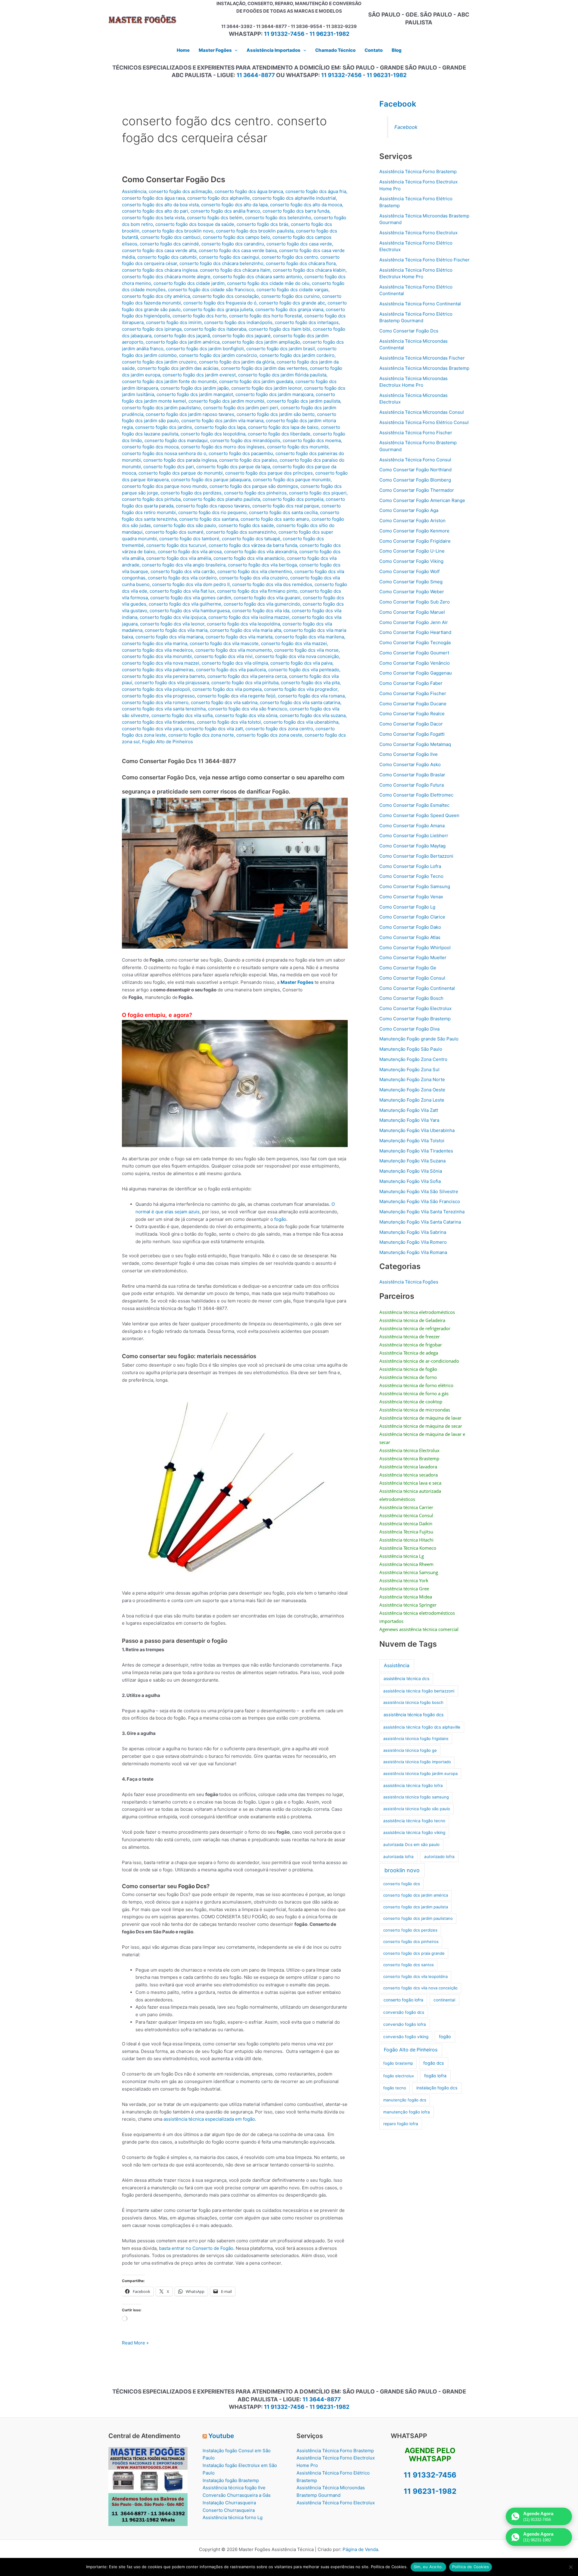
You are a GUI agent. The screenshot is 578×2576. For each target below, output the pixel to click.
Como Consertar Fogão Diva (409, 1029)
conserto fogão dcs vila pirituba (245, 683)
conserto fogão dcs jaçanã (182, 336)
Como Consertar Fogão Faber (411, 683)
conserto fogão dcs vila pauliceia (231, 670)
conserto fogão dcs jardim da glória (237, 362)
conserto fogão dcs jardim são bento (276, 414)
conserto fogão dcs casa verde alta (159, 250)
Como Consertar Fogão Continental (417, 988)
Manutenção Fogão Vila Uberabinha (417, 1130)
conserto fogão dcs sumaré (174, 532)
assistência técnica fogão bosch (413, 1702)
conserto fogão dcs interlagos (307, 322)
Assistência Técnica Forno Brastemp (418, 172)
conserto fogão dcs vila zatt (214, 729)
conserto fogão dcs (402, 1884)
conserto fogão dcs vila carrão (183, 571)
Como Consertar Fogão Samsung (415, 886)
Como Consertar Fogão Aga (409, 510)
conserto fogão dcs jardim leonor (266, 388)
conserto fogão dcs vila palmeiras (158, 670)
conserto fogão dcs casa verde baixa (238, 250)
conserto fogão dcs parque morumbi (292, 480)
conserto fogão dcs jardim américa (183, 342)
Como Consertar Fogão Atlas (410, 937)
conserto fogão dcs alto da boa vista (160, 205)
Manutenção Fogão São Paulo (411, 1049)
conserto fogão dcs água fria (316, 191)
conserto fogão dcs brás (263, 224)
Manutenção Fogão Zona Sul (409, 1070)
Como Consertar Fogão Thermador (417, 490)
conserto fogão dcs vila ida (261, 611)
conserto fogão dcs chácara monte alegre (166, 277)
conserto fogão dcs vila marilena (309, 637)
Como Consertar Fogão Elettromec (416, 795)
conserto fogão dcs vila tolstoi (229, 722)
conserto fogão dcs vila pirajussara (172, 683)
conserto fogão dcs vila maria (176, 630)
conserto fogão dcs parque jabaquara (211, 480)
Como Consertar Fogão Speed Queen (419, 815)
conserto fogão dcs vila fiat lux (182, 591)
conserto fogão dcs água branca (249, 191)
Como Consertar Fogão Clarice (412, 917)
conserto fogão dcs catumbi (167, 257)
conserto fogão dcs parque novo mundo (165, 486)
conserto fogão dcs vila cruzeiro (253, 578)
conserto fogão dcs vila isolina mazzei (249, 617)
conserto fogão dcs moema (312, 440)
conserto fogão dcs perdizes (191, 493)
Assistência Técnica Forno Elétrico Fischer (424, 260)
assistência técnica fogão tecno (414, 1821)
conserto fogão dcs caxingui (229, 257)
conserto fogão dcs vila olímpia (235, 663)
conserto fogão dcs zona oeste (269, 735)
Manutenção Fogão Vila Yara (409, 1120)
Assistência (134, 191)
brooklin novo (402, 1870)
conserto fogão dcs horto (200, 316)
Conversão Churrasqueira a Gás (237, 2495)
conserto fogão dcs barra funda (296, 211)
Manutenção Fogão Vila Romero (413, 1242)
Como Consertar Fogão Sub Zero (415, 602)
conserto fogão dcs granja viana (289, 309)
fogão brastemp (398, 2063)
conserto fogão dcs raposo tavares (213, 506)
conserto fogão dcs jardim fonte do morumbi (169, 381)
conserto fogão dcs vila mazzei (294, 643)
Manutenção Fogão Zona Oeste (412, 1090)
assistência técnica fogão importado (417, 1762)
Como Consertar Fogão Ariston (412, 521)
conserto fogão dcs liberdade (279, 434)
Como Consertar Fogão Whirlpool (415, 948)
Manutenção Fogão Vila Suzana (412, 1161)
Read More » (135, 2343)
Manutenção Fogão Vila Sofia (410, 1181)
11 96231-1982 (329, 34)
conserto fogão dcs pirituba (151, 499)
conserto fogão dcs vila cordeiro (182, 578)
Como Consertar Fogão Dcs (174, 179)
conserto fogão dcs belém (215, 218)
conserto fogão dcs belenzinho (278, 218)
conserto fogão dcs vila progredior (301, 689)
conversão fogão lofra (405, 2024)
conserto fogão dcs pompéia (293, 499)
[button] (235, 50)
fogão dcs (434, 2063)
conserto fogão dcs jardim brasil (281, 349)
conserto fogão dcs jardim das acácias (178, 368)
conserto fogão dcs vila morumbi (157, 656)
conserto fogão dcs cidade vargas (292, 290)
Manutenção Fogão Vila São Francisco (420, 1201)
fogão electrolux (399, 2076)
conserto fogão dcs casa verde (299, 244)
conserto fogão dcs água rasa (153, 198)
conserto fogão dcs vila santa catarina (300, 702)
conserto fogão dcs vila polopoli (156, 689)
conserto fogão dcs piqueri (318, 493)
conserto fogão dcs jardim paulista (303, 401)
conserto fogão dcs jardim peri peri (241, 408)
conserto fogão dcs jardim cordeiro (297, 355)
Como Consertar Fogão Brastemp (415, 1019)
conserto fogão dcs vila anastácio (249, 558)
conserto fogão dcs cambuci (170, 237)
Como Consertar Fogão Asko (410, 764)
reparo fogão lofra (401, 2124)
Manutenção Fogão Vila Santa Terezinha (422, 1212)
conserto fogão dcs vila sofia (182, 715)
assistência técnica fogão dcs (414, 1715)
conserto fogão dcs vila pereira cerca (247, 676)
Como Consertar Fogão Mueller (413, 957)
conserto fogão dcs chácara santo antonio (257, 277)
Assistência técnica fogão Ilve (234, 2488)
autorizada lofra (398, 1857)
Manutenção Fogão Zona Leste (412, 1100)
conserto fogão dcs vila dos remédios (272, 584)
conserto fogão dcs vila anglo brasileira (184, 565)
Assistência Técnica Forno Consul (415, 460)
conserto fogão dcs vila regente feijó (236, 696)
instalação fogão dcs (437, 2088)
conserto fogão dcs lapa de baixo (283, 427)
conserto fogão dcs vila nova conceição (297, 656)
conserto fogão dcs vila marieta (239, 637)
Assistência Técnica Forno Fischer (416, 433)
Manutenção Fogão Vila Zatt (409, 1110)
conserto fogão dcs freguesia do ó (220, 303)
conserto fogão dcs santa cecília (283, 512)
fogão (280, 1219)
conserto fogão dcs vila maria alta (245, 630)
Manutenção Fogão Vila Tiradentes (416, 1151)
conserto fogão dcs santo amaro (275, 519)
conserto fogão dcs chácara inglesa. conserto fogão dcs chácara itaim (196, 270)
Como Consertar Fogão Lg (407, 907)
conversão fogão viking (406, 2037)
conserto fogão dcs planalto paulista (222, 499)
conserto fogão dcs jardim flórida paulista (282, 375)
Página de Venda (360, 2549)
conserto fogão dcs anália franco (225, 211)
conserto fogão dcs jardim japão (195, 388)
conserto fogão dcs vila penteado (304, 670)
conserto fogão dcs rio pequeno (212, 512)
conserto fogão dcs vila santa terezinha (164, 709)
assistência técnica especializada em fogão (209, 2119)
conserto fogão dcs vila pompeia (227, 689)
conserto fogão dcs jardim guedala (256, 381)
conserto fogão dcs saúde (246, 525)
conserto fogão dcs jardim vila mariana (222, 421)
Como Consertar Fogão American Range (422, 500)
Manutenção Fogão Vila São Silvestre (419, 1191)
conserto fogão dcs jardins (164, 427)
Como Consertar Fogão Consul (412, 978)
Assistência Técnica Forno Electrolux (418, 233)
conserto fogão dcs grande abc (292, 303)
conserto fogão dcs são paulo (185, 525)
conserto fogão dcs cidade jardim (189, 283)
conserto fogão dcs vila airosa (190, 552)
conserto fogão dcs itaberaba (215, 329)
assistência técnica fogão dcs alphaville (422, 1727)
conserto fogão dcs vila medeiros (157, 650)
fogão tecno (395, 2088)
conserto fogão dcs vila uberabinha (301, 722)
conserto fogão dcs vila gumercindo (262, 604)
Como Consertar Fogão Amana (412, 826)
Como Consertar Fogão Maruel (412, 612)
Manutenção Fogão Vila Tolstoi (412, 1141)
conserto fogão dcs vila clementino (255, 571)
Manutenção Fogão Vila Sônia (411, 1171)
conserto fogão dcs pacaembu (241, 453)
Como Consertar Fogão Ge (408, 968)
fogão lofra (435, 2076)
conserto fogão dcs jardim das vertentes (264, 368)
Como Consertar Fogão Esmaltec (414, 805)
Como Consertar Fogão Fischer (413, 693)
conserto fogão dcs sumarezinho (241, 532)
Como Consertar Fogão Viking (411, 561)
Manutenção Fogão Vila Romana (413, 1252)
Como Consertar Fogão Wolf (409, 571)
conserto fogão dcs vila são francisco (248, 709)
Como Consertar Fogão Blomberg (415, 480)
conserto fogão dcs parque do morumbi (181, 473)
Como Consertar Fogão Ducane (413, 704)
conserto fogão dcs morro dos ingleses (223, 447)
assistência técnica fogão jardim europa (420, 1773)
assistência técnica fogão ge (410, 1750)
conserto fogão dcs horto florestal (266, 316)
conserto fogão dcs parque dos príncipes (269, 473)
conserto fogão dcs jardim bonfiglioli (205, 349)
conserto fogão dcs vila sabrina (224, 702)
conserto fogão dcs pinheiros (255, 493)
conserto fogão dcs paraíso (248, 460)
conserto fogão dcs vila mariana (169, 637)
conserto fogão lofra (403, 2000)
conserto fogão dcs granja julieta (218, 309)
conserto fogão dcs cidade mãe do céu (268, 283)
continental (444, 2000)
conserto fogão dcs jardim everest (199, 375)
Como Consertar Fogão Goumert (414, 653)
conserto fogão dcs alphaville (219, 198)
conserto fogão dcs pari (169, 467)
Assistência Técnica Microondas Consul (422, 412)
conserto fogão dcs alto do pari (155, 211)
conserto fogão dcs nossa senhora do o (164, 453)
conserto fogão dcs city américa (156, 296)
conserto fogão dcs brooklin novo (178, 231)
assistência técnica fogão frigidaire (416, 1739)
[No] (570, 2567)
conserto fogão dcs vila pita (310, 683)
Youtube (221, 2436)
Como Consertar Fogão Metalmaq (415, 744)
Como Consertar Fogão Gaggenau (416, 673)
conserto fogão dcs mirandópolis (245, 440)
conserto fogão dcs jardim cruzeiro (159, 362)
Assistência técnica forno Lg (233, 2517)
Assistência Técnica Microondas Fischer (422, 358)
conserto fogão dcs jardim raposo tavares (190, 414)
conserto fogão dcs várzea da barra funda (253, 545)
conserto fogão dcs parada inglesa (180, 460)
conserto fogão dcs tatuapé (251, 539)
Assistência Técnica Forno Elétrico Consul (424, 422)
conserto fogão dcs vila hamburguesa (190, 611)
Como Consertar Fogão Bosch (411, 998)
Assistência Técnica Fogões (409, 1282)
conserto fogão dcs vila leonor (172, 624)
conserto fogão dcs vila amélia (179, 558)
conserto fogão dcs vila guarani (267, 598)
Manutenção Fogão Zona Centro (413, 1059)
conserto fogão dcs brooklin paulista (255, 231)
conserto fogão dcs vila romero (155, 702)
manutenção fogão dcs (405, 2100)
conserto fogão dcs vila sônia (246, 715)
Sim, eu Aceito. (428, 2567)
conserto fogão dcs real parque (286, 506)
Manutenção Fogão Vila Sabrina (413, 1232)
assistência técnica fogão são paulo (417, 1809)
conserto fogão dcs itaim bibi (280, 329)
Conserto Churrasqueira (229, 2510)
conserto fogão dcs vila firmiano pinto (257, 591)
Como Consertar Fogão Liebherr (414, 836)
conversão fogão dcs (404, 2012)
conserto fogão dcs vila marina (155, 643)
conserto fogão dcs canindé (169, 244)
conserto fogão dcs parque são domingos (254, 486)
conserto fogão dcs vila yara (152, 729)
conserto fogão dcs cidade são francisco (211, 290)
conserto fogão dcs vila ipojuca (173, 617)
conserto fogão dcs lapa (220, 427)
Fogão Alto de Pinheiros (168, 742)
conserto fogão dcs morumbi (298, 447)
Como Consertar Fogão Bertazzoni (416, 856)
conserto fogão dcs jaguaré (241, 336)
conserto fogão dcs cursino (291, 296)
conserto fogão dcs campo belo (236, 237)
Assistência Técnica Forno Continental (420, 304)
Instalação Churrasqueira (229, 2503)
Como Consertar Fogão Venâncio (415, 663)
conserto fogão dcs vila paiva (301, 663)
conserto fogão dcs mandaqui (176, 440)
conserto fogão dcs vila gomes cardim (191, 598)
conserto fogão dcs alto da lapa (234, 205)
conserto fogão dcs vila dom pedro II (191, 584)
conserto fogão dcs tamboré (189, 539)
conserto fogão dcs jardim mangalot (195, 394)
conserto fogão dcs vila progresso (158, 696)
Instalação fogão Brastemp (231, 2480)
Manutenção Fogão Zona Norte (412, 1079)
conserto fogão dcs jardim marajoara (274, 394)
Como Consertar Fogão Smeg (411, 582)
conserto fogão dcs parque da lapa (233, 467)
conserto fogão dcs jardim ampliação (261, 342)
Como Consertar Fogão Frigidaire (415, 541)
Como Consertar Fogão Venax (411, 897)
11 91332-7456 (284, 34)
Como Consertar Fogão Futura (412, 785)
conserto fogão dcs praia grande (414, 1953)
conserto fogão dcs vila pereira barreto (163, 676)
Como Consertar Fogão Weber (412, 592)
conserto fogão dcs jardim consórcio (218, 355)
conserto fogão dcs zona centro (279, 729)
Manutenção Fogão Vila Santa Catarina (420, 1222)
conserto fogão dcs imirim (174, 322)
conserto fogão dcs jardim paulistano (161, 408)
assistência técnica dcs (406, 1678)
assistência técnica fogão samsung (416, 1797)
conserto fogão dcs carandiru (233, 244)
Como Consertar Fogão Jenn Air (414, 622)
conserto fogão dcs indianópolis (238, 322)
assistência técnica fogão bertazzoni (419, 1691)
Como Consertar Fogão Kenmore (414, 531)
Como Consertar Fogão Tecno (411, 876)
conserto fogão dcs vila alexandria (260, 552)
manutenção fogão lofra (407, 2112)
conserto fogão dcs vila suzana (313, 715)
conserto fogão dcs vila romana (311, 696)
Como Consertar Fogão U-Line (412, 551)
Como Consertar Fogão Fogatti (412, 734)
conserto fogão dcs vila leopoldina (243, 624)
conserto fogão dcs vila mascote (224, 643)
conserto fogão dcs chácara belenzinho (221, 263)
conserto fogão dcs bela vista (153, 218)
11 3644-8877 (256, 75)
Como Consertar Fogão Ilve (409, 754)
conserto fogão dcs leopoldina (213, 434)
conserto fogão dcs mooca (150, 447)
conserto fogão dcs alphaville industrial (294, 198)
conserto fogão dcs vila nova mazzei (161, 663)
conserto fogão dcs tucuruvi (176, 545)
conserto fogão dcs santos (409, 1965)
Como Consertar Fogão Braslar (412, 775)
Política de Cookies (471, 2567)
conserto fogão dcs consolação (226, 296)
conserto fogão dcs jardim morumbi (226, 401)
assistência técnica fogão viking (414, 1832)
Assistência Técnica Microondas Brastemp (424, 368)
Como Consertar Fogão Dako (410, 927)
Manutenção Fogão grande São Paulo (419, 1039)
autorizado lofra (439, 1857)
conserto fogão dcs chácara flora (301, 263)
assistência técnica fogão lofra (413, 1785)
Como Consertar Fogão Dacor (411, 724)
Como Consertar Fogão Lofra (410, 866)
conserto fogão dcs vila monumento (234, 650)
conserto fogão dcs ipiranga (152, 329)
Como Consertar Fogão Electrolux (415, 1008)
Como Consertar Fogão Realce (412, 714)
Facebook (398, 104)
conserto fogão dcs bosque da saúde (195, 224)
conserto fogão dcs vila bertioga (262, 565)
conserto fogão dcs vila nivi (223, 656)
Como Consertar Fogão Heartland (415, 632)
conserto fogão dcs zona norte (201, 735)
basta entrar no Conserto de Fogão (196, 2248)
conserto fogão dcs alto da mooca (306, 205)
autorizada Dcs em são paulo (411, 1845)
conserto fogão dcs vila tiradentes (158, 722)
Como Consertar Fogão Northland (415, 470)
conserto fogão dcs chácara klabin (309, 270)
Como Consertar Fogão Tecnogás (415, 642)
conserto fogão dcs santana (209, 519)
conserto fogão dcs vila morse (306, 650)
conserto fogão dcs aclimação (180, 191)
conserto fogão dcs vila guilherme (185, 604)
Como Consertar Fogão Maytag (412, 846)
